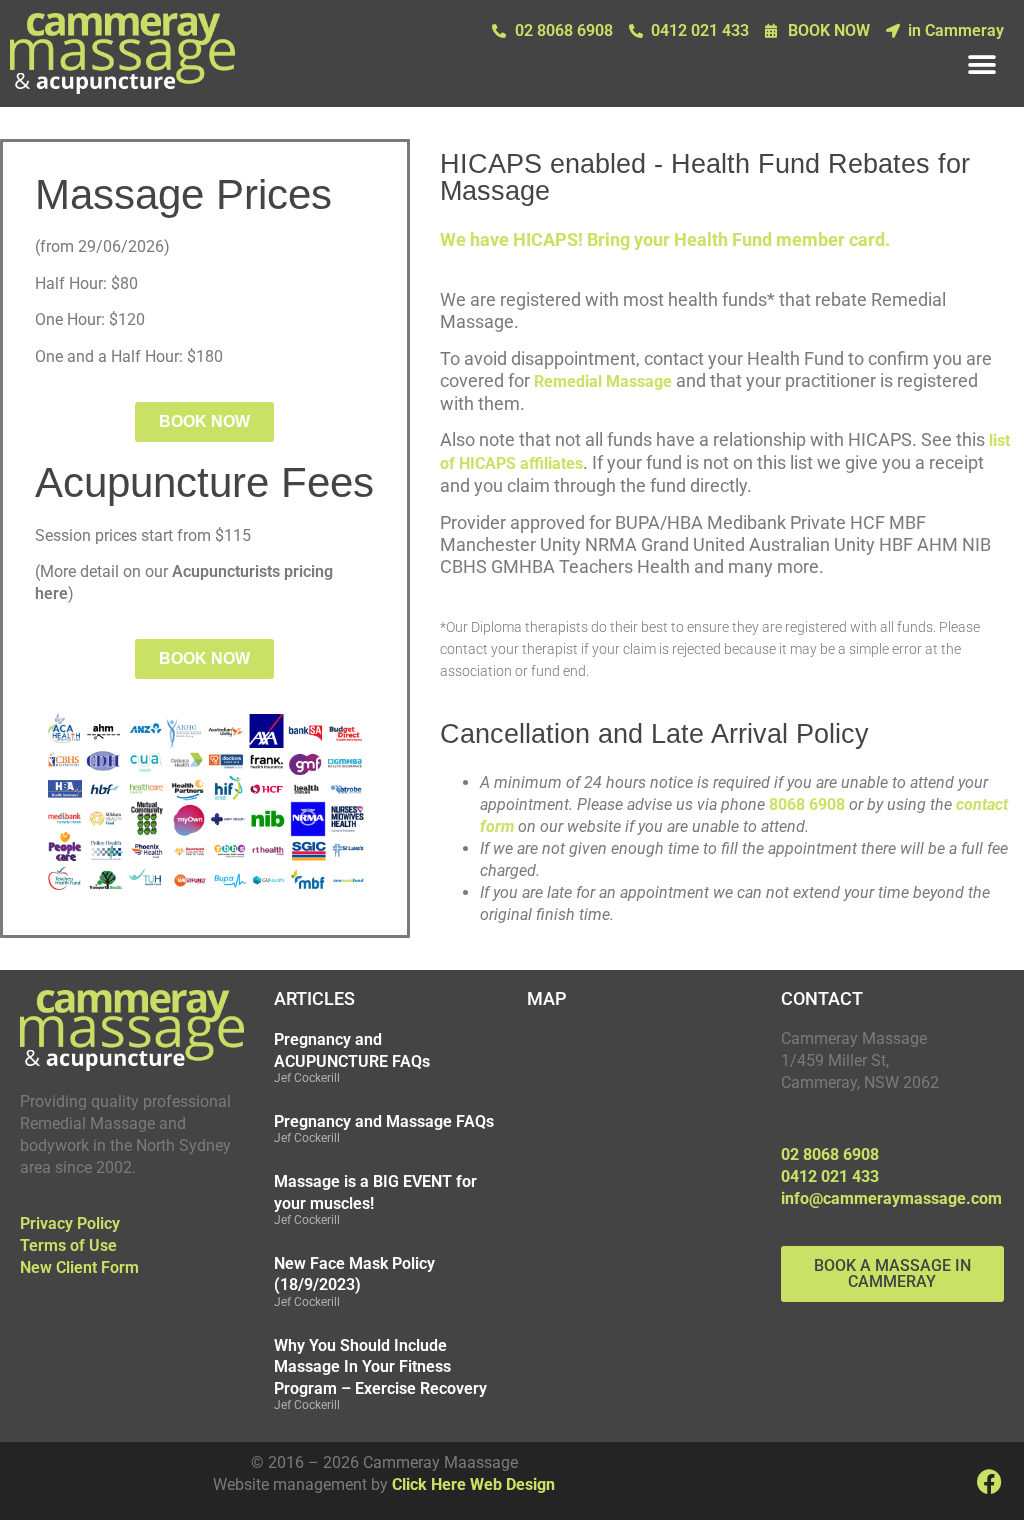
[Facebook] (989, 1481)
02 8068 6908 (830, 1154)
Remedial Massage (603, 381)
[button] (981, 64)
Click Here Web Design (473, 1484)
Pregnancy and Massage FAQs (384, 1121)
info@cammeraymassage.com (891, 1198)
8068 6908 (807, 804)
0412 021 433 (830, 1176)
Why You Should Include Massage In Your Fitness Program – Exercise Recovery (380, 1367)
